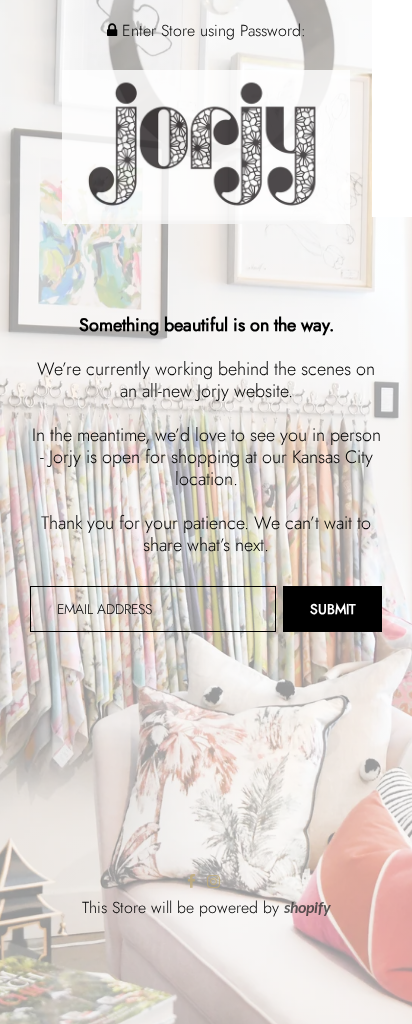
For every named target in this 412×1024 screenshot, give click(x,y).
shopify (307, 909)
